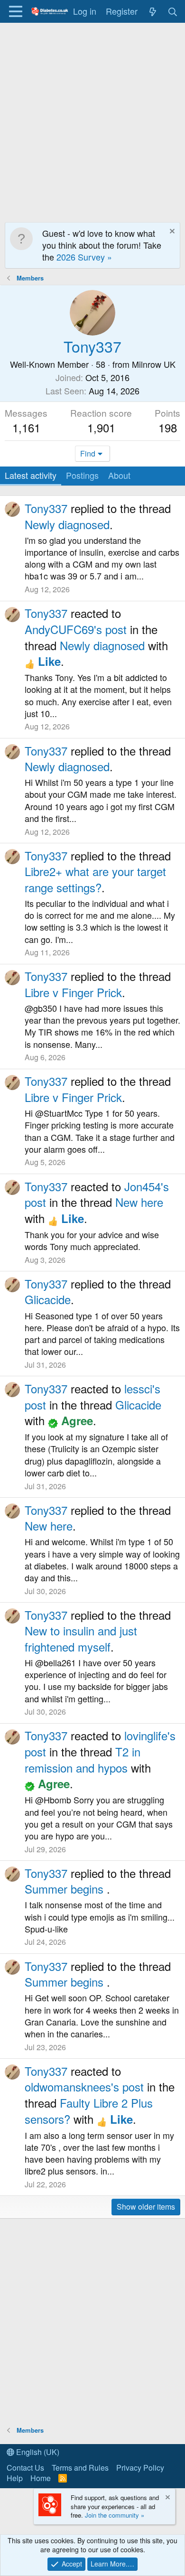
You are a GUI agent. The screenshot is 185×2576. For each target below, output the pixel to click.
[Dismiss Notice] (171, 232)
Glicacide (48, 1299)
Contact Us (25, 2468)
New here (139, 1202)
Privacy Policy (140, 2468)
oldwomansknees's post (84, 2086)
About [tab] (119, 475)
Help (15, 2478)
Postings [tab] (82, 475)
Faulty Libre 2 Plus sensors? (89, 2111)
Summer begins (66, 1889)
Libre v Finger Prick (73, 992)
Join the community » (115, 2515)
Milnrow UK (154, 364)
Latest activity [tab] (31, 475)
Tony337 (46, 508)
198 (168, 427)
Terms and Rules (80, 2468)
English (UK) (37, 2452)
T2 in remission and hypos (83, 1759)
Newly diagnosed (67, 524)
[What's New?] (153, 11)
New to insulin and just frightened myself (81, 1638)
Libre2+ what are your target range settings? (95, 879)
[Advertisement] (92, 120)
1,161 (26, 427)
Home (41, 2478)
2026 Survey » (84, 257)
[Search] (173, 11)
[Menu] (15, 11)
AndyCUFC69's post (76, 629)
